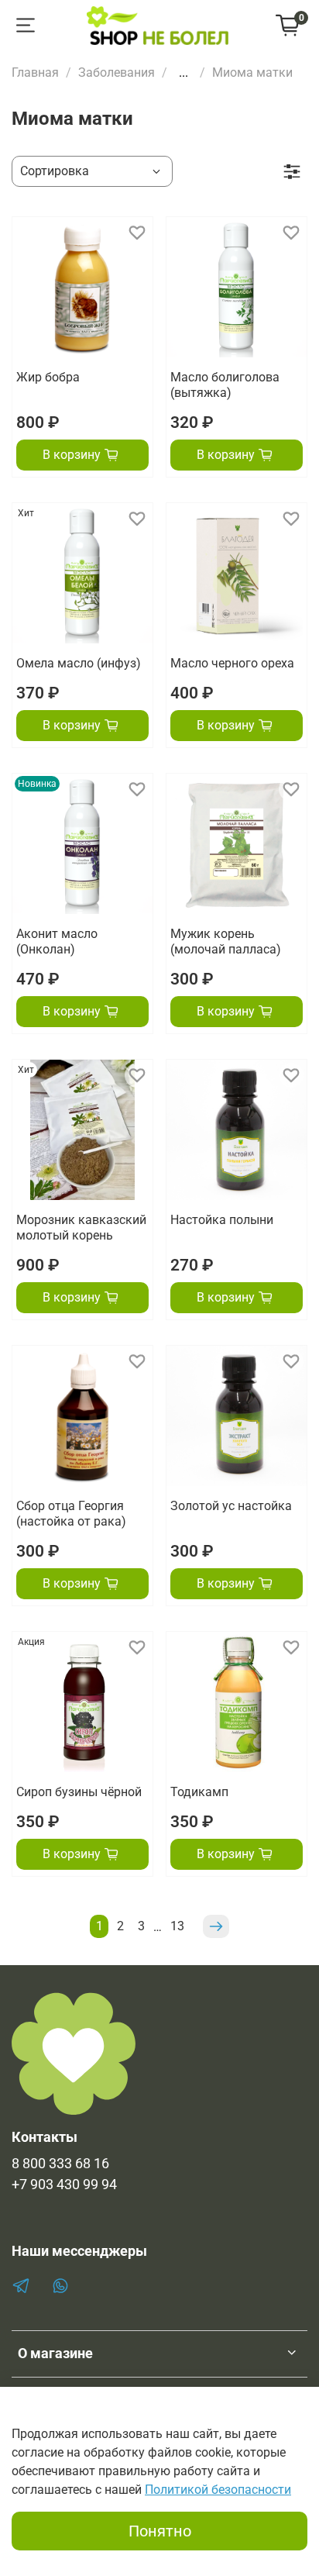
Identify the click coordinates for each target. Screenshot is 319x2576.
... (184, 73)
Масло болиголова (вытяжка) (225, 385)
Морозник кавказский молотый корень (81, 1228)
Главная (35, 72)
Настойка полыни (222, 1220)
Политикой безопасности (218, 2490)
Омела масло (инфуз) (79, 663)
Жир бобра (48, 377)
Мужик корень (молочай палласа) (226, 941)
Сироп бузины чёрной (79, 1792)
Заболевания (117, 72)
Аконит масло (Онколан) (57, 941)
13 (177, 1926)
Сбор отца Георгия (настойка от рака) (71, 1514)
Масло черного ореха (232, 663)
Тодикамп (199, 1792)
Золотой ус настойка (231, 1506)
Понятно (160, 2531)
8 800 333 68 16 (60, 2164)
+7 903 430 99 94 (64, 2185)
